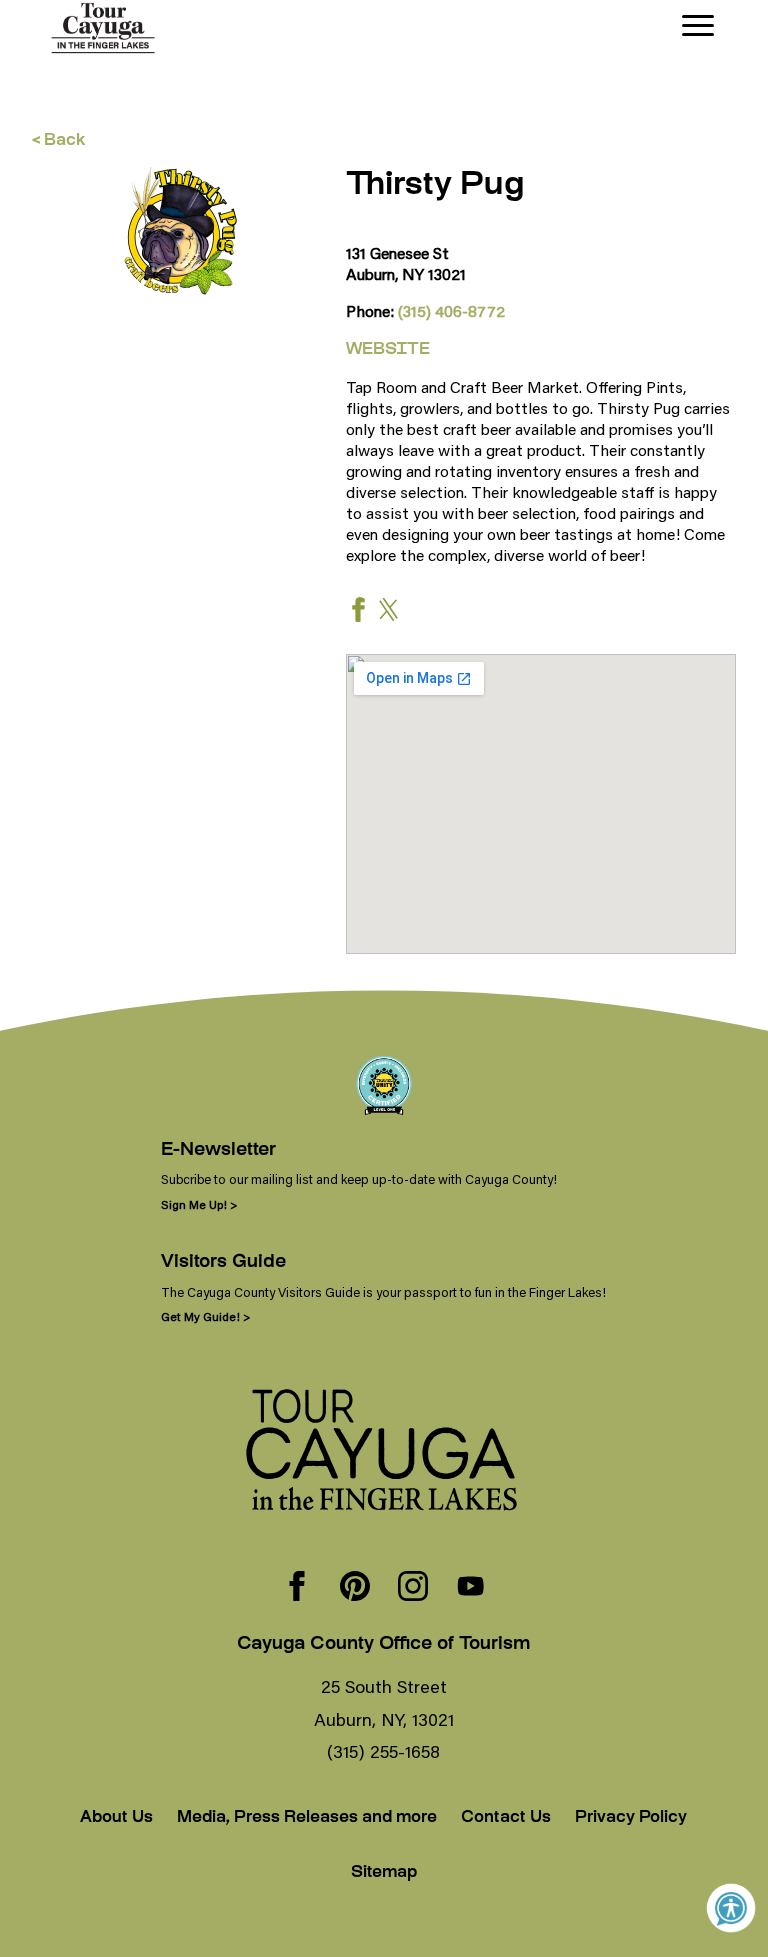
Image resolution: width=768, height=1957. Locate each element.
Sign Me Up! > (199, 1204)
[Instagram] (413, 1588)
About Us (116, 1818)
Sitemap (384, 1873)
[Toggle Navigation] (698, 25)
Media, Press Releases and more (307, 1818)
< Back (58, 141)
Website (388, 350)
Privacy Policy (631, 1818)
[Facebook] (297, 1588)
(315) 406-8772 (451, 310)
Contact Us (506, 1818)
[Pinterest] (355, 1588)
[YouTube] (471, 1588)
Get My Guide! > (205, 1316)
